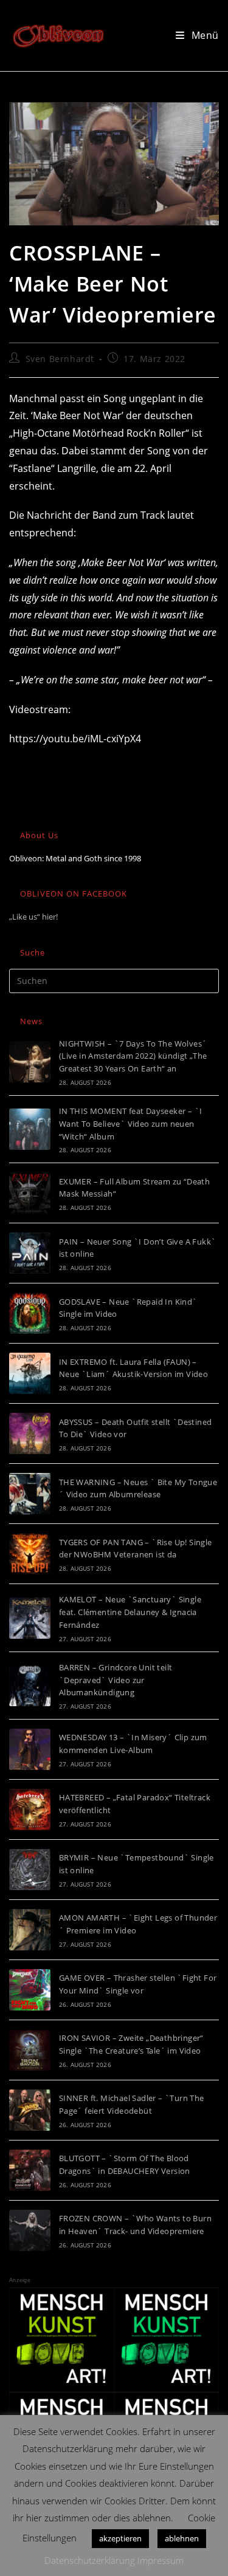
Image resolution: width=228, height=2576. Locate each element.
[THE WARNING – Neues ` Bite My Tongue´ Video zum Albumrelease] (30, 1494)
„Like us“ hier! (33, 917)
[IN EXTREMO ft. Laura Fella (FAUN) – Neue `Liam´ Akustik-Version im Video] (30, 1373)
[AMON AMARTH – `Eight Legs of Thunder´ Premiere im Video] (30, 1930)
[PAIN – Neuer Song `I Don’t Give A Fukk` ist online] (30, 1253)
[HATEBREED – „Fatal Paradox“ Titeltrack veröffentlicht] (30, 1809)
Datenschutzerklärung (90, 2560)
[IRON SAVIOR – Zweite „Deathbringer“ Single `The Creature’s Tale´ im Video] (30, 2050)
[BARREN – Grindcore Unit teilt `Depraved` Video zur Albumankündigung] (30, 1686)
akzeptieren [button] (120, 2538)
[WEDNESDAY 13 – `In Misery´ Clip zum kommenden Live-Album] (30, 1749)
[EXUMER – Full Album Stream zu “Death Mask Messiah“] (30, 1193)
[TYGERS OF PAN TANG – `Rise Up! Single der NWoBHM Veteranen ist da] (30, 1554)
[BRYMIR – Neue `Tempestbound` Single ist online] (30, 1870)
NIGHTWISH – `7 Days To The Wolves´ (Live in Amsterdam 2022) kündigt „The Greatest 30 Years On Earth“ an (133, 1056)
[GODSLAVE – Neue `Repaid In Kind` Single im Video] (30, 1313)
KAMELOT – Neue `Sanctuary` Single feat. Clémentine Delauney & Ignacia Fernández (130, 1612)
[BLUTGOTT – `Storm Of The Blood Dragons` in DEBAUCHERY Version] (30, 2170)
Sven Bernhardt (60, 359)
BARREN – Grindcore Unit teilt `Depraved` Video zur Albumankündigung (116, 1680)
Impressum (161, 2560)
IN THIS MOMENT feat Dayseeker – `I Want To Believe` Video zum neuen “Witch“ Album (131, 1124)
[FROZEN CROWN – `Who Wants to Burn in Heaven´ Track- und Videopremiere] (30, 2230)
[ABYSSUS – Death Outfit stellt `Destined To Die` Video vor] (30, 1433)
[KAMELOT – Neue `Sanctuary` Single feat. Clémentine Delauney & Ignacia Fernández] (30, 1618)
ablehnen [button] (182, 2538)
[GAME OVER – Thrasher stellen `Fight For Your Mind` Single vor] (30, 1990)
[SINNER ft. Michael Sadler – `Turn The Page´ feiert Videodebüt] (30, 2110)
